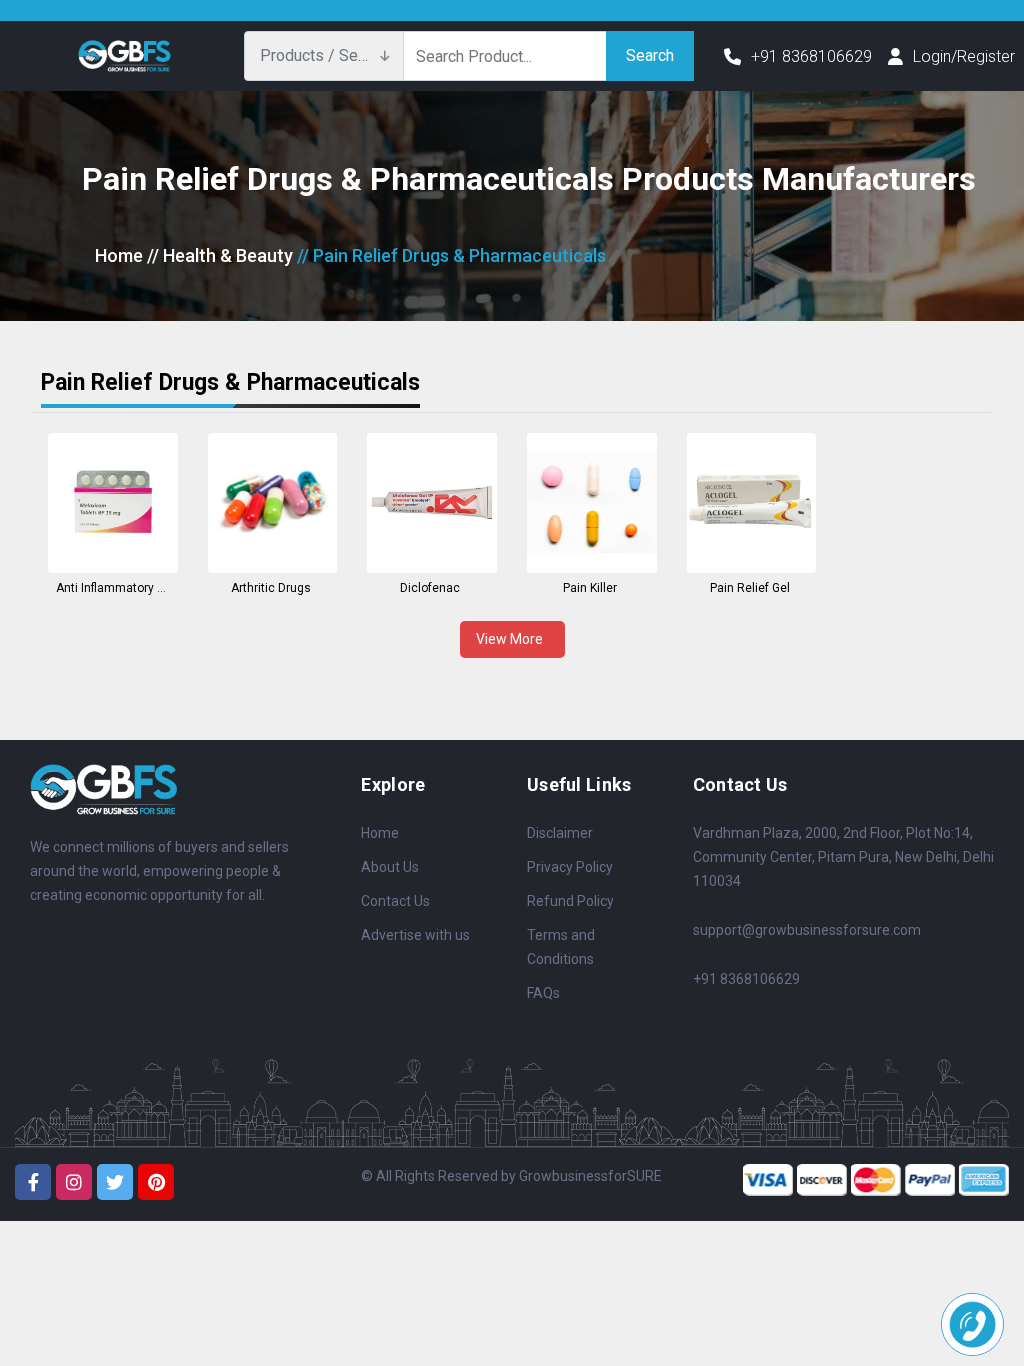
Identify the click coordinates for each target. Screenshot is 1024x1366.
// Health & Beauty (220, 255)
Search (650, 55)
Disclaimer (560, 833)
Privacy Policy (570, 867)
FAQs (543, 993)
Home (119, 255)
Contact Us (395, 901)
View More (512, 639)
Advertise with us (415, 935)
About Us (390, 867)
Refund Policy (570, 901)
